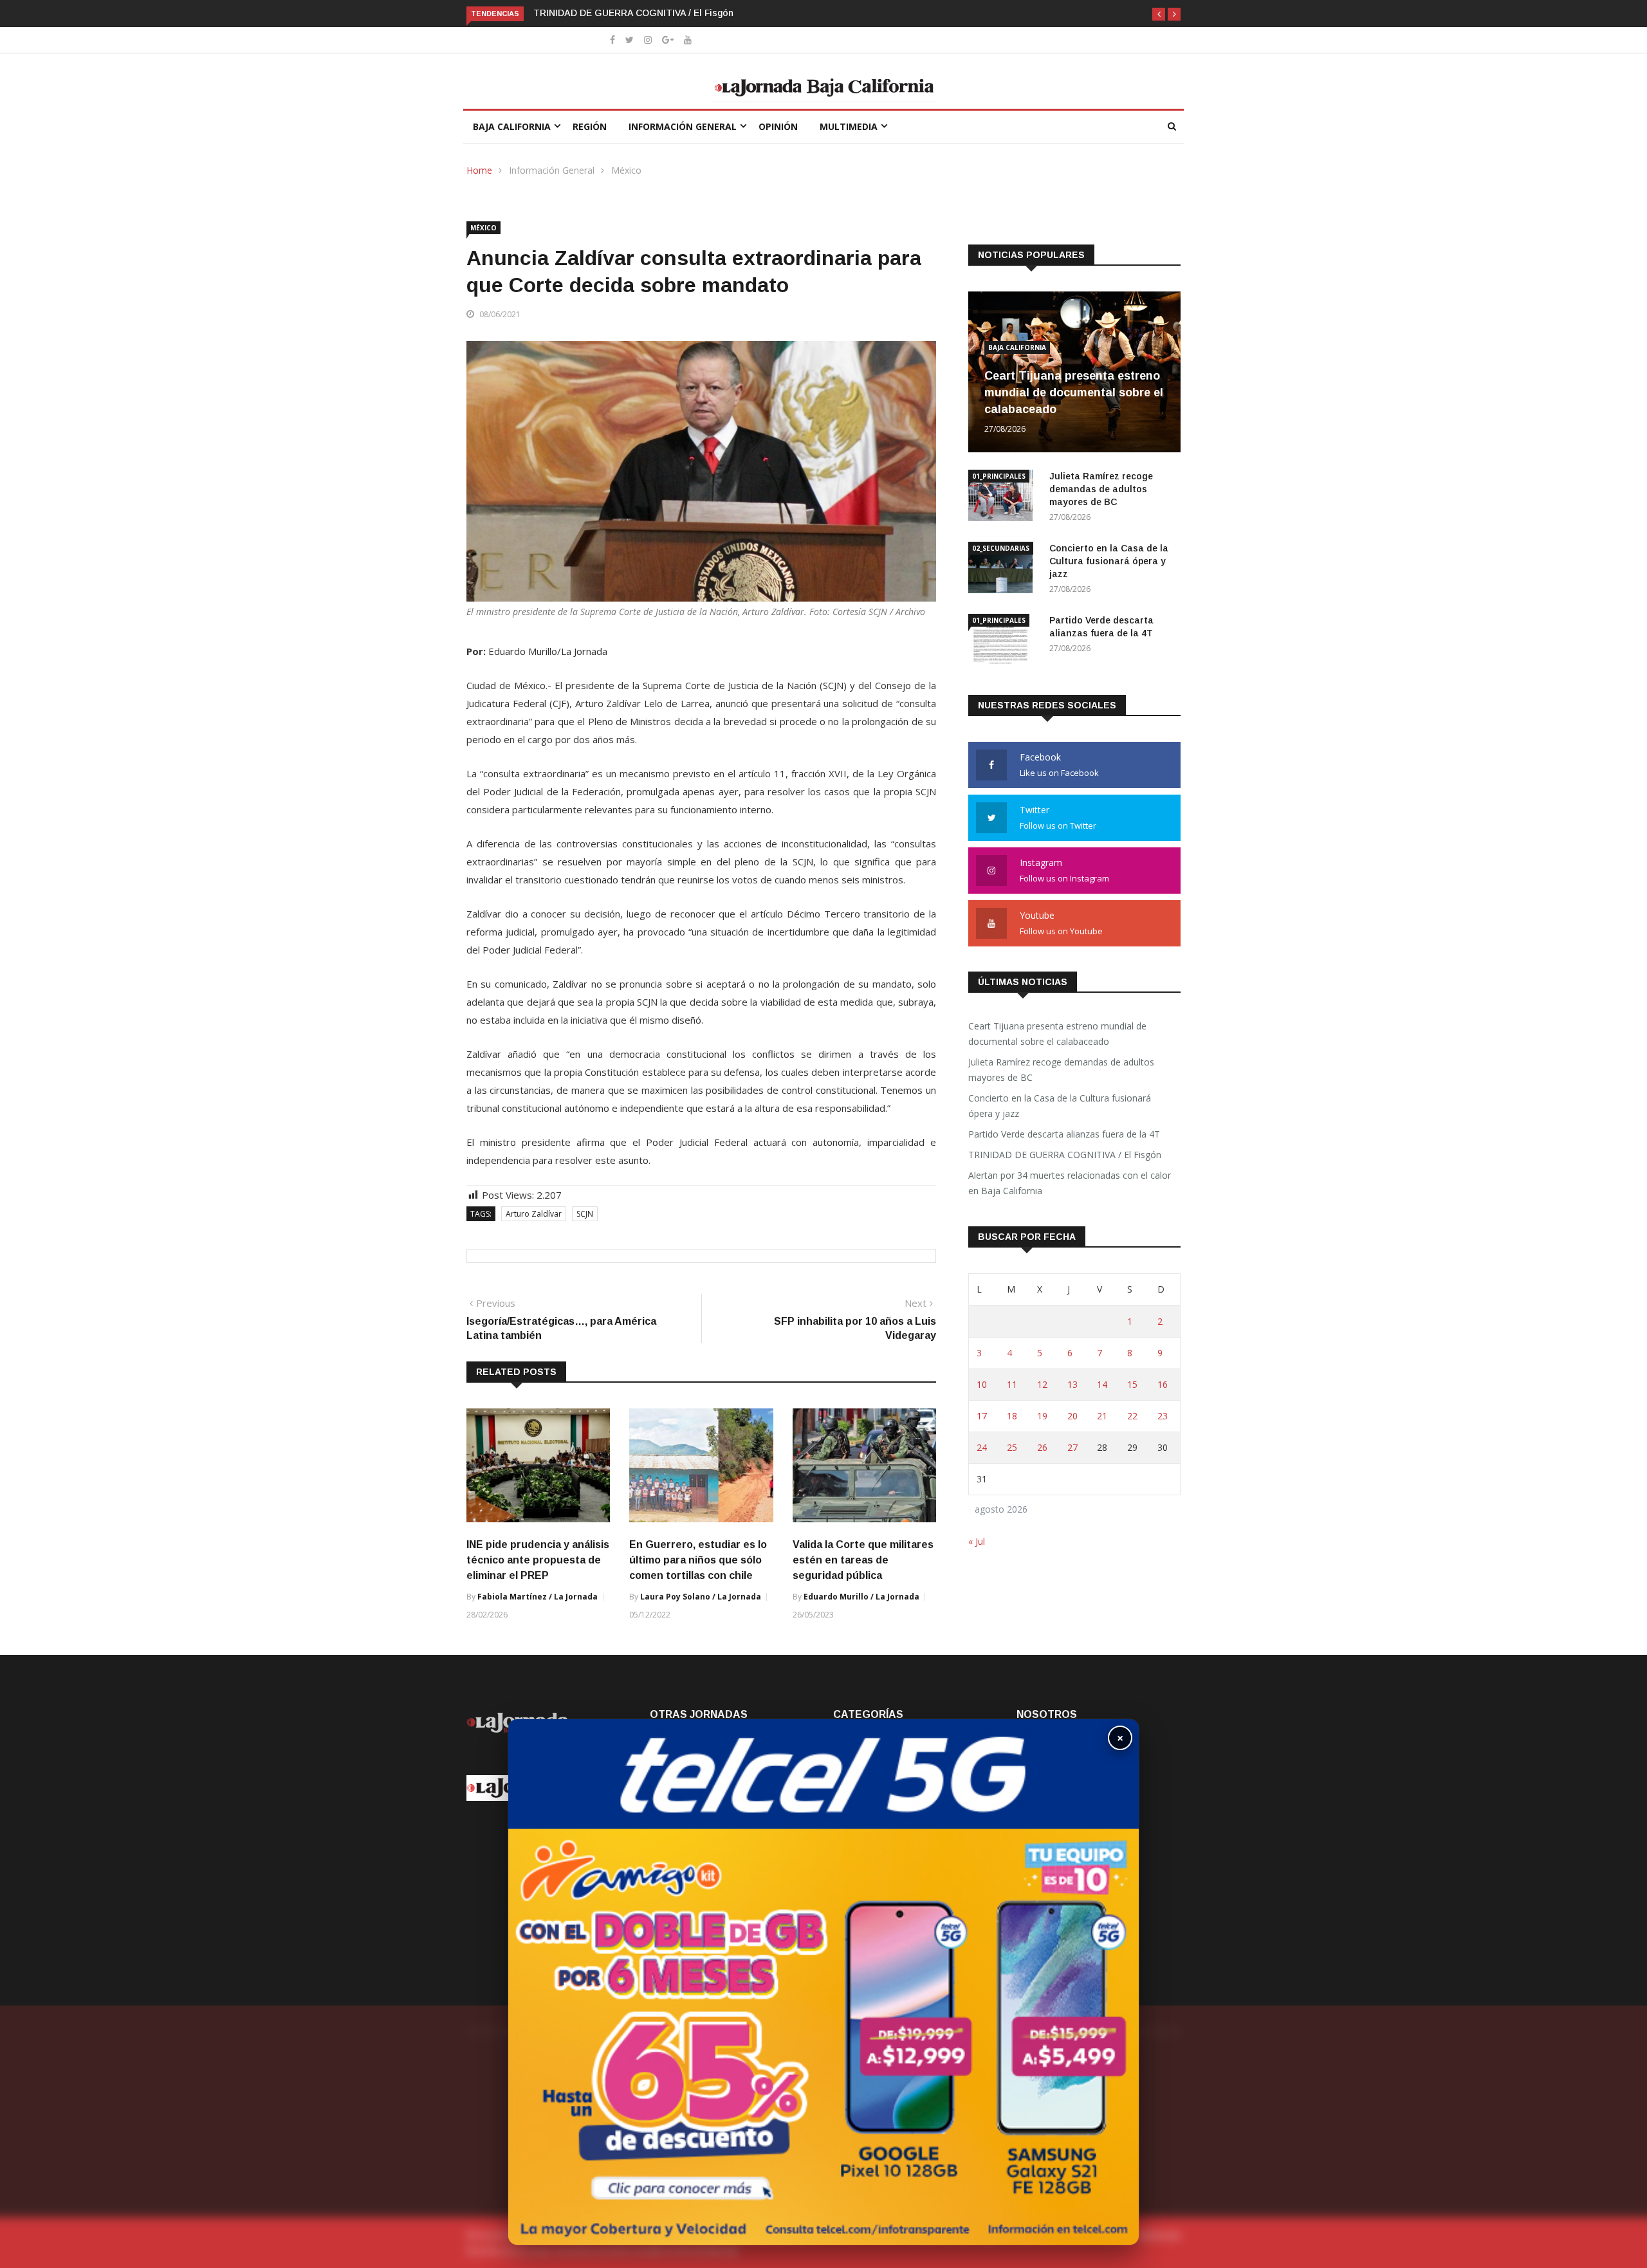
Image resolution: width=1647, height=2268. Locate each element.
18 (1012, 1416)
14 (1102, 1384)
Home (479, 170)
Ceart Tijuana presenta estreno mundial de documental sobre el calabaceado (1074, 392)
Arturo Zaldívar (534, 1214)
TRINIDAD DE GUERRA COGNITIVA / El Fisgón (633, 13)
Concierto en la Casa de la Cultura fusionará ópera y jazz (1109, 561)
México (626, 170)
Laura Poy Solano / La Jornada (701, 1597)
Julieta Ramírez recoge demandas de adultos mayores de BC (1101, 489)
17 (982, 1416)
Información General (683, 126)
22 (1132, 1416)
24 (982, 1447)
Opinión (778, 126)
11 (1012, 1384)
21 (1102, 1416)
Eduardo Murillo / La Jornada (861, 1597)
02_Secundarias (1001, 548)
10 (982, 1384)
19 (1042, 1416)
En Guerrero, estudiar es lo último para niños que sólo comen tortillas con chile (698, 1560)
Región (590, 126)
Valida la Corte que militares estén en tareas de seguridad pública (863, 1560)
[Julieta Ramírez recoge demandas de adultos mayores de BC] (1004, 498)
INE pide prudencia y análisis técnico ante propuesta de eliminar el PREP (538, 1560)
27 (1072, 1447)
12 (1042, 1384)
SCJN (585, 1214)
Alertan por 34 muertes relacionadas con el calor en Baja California (1070, 1183)
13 (1072, 1384)
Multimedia (849, 126)
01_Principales (999, 476)
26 (1042, 1447)
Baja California (512, 126)
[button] (1159, 14)
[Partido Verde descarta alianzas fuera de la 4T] (1004, 642)
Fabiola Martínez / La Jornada (538, 1597)
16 (1163, 1384)
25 (1012, 1447)
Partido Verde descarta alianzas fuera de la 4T (1064, 1134)
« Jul (977, 1541)
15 (1132, 1384)
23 (1163, 1416)
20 (1072, 1416)
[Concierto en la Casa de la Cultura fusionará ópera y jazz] (1004, 570)
